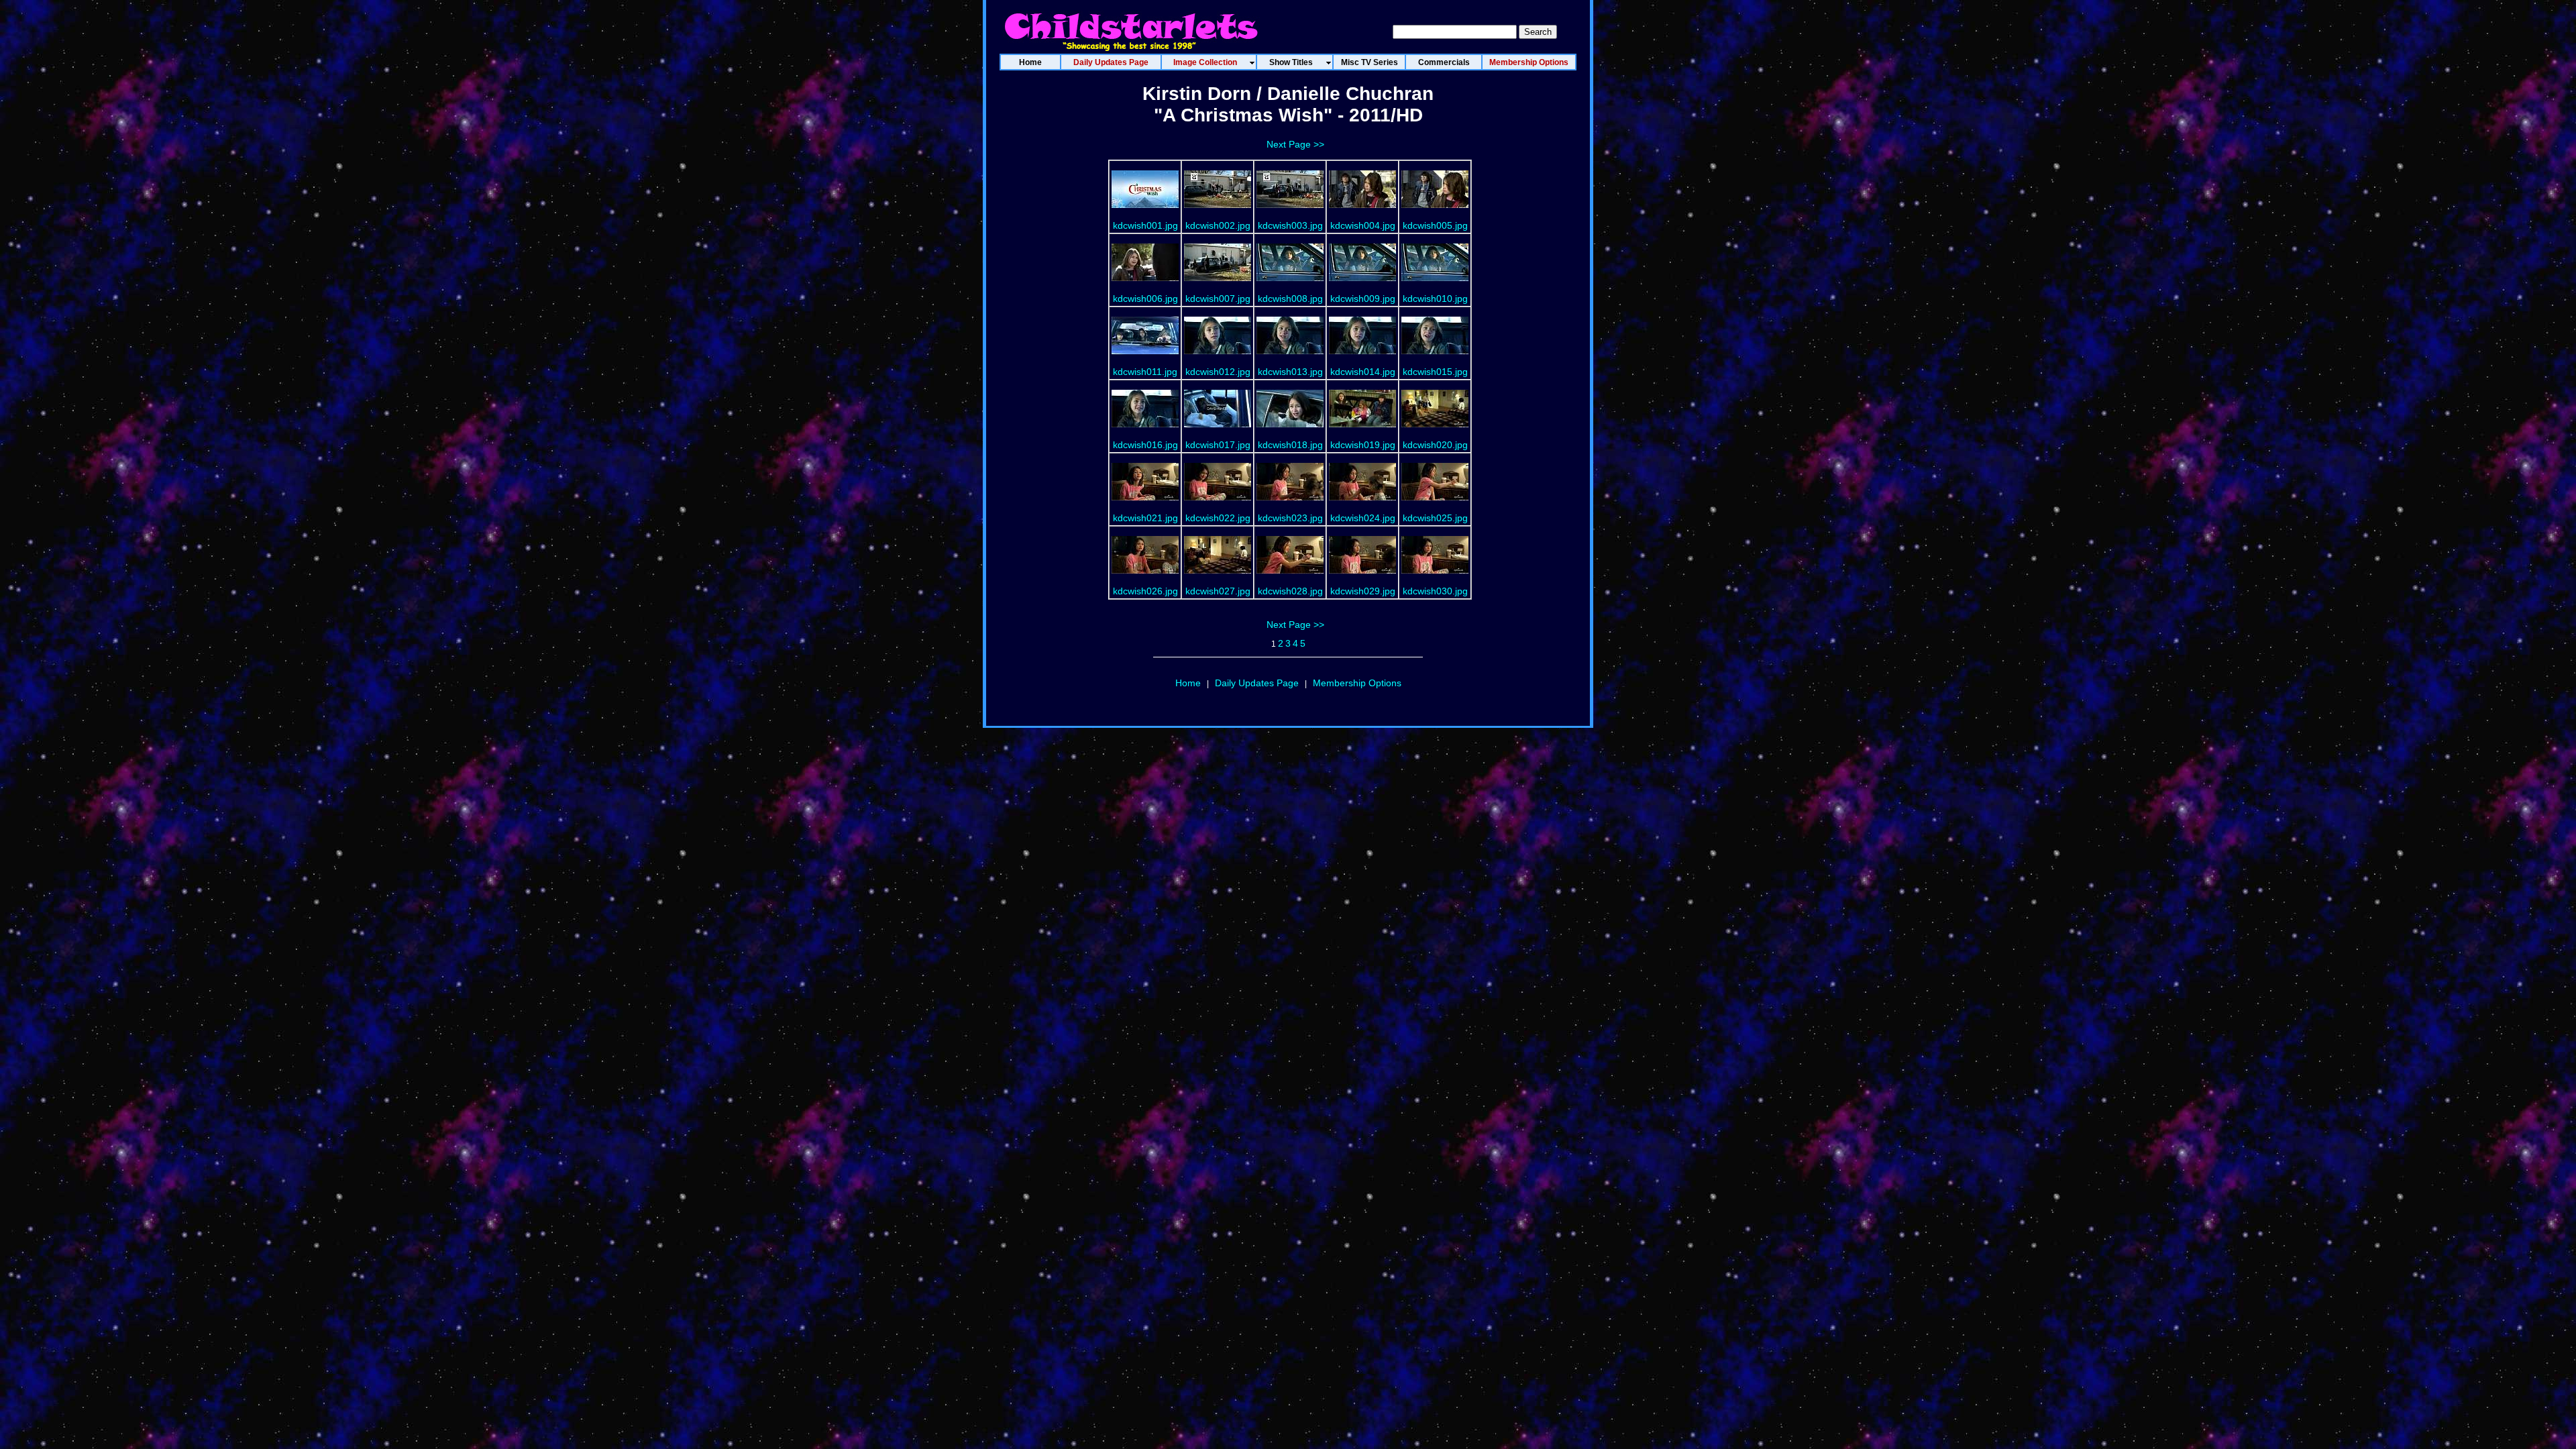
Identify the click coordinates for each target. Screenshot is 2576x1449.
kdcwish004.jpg (1363, 225)
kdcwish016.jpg (1145, 445)
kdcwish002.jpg (1218, 225)
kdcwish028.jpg (1290, 591)
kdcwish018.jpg (1290, 445)
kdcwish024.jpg (1363, 518)
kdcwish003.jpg (1290, 225)
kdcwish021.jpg (1145, 518)
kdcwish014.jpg (1363, 372)
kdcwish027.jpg (1218, 591)
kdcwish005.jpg (1435, 225)
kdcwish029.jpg (1363, 591)
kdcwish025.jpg (1435, 518)
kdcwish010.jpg (1435, 299)
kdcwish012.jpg (1218, 372)
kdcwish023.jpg (1290, 518)
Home (1188, 683)
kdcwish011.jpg (1145, 372)
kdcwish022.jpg (1218, 518)
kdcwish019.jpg (1363, 445)
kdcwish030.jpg (1435, 591)
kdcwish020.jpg (1435, 445)
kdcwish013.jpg (1290, 372)
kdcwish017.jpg (1218, 445)
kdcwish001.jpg (1145, 225)
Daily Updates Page (1257, 683)
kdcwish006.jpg (1145, 299)
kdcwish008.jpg (1290, 299)
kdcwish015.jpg (1435, 372)
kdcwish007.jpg (1218, 299)
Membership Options (1357, 683)
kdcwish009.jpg (1363, 299)
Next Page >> (1295, 144)
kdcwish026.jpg (1145, 591)
